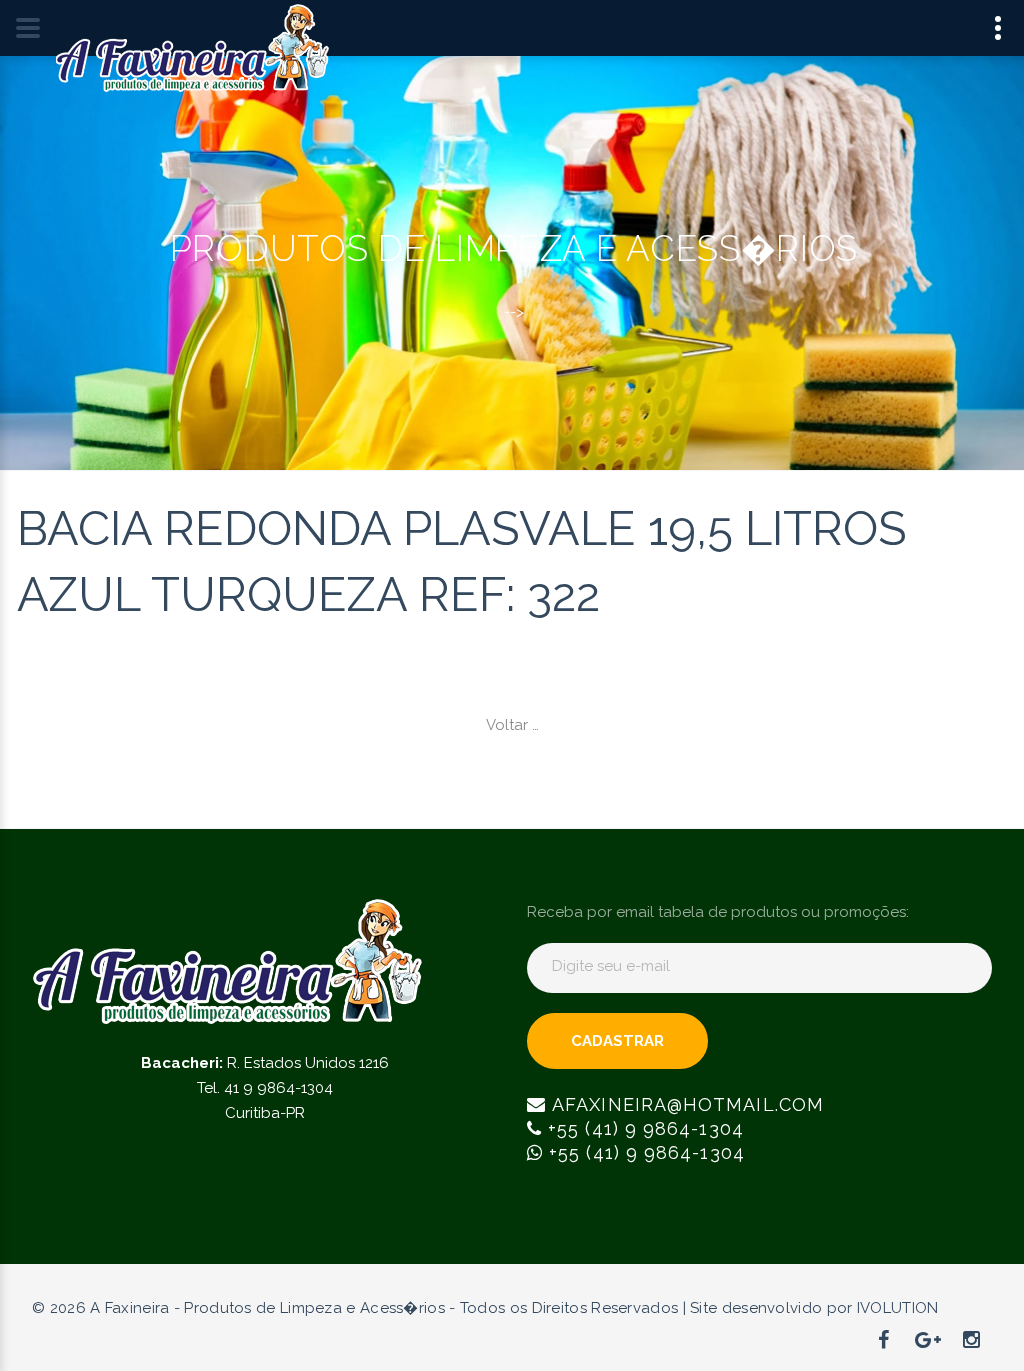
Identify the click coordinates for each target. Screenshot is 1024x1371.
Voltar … (512, 725)
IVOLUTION (898, 1308)
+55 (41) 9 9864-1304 (643, 1128)
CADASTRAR (617, 1041)
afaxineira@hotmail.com (685, 1104)
